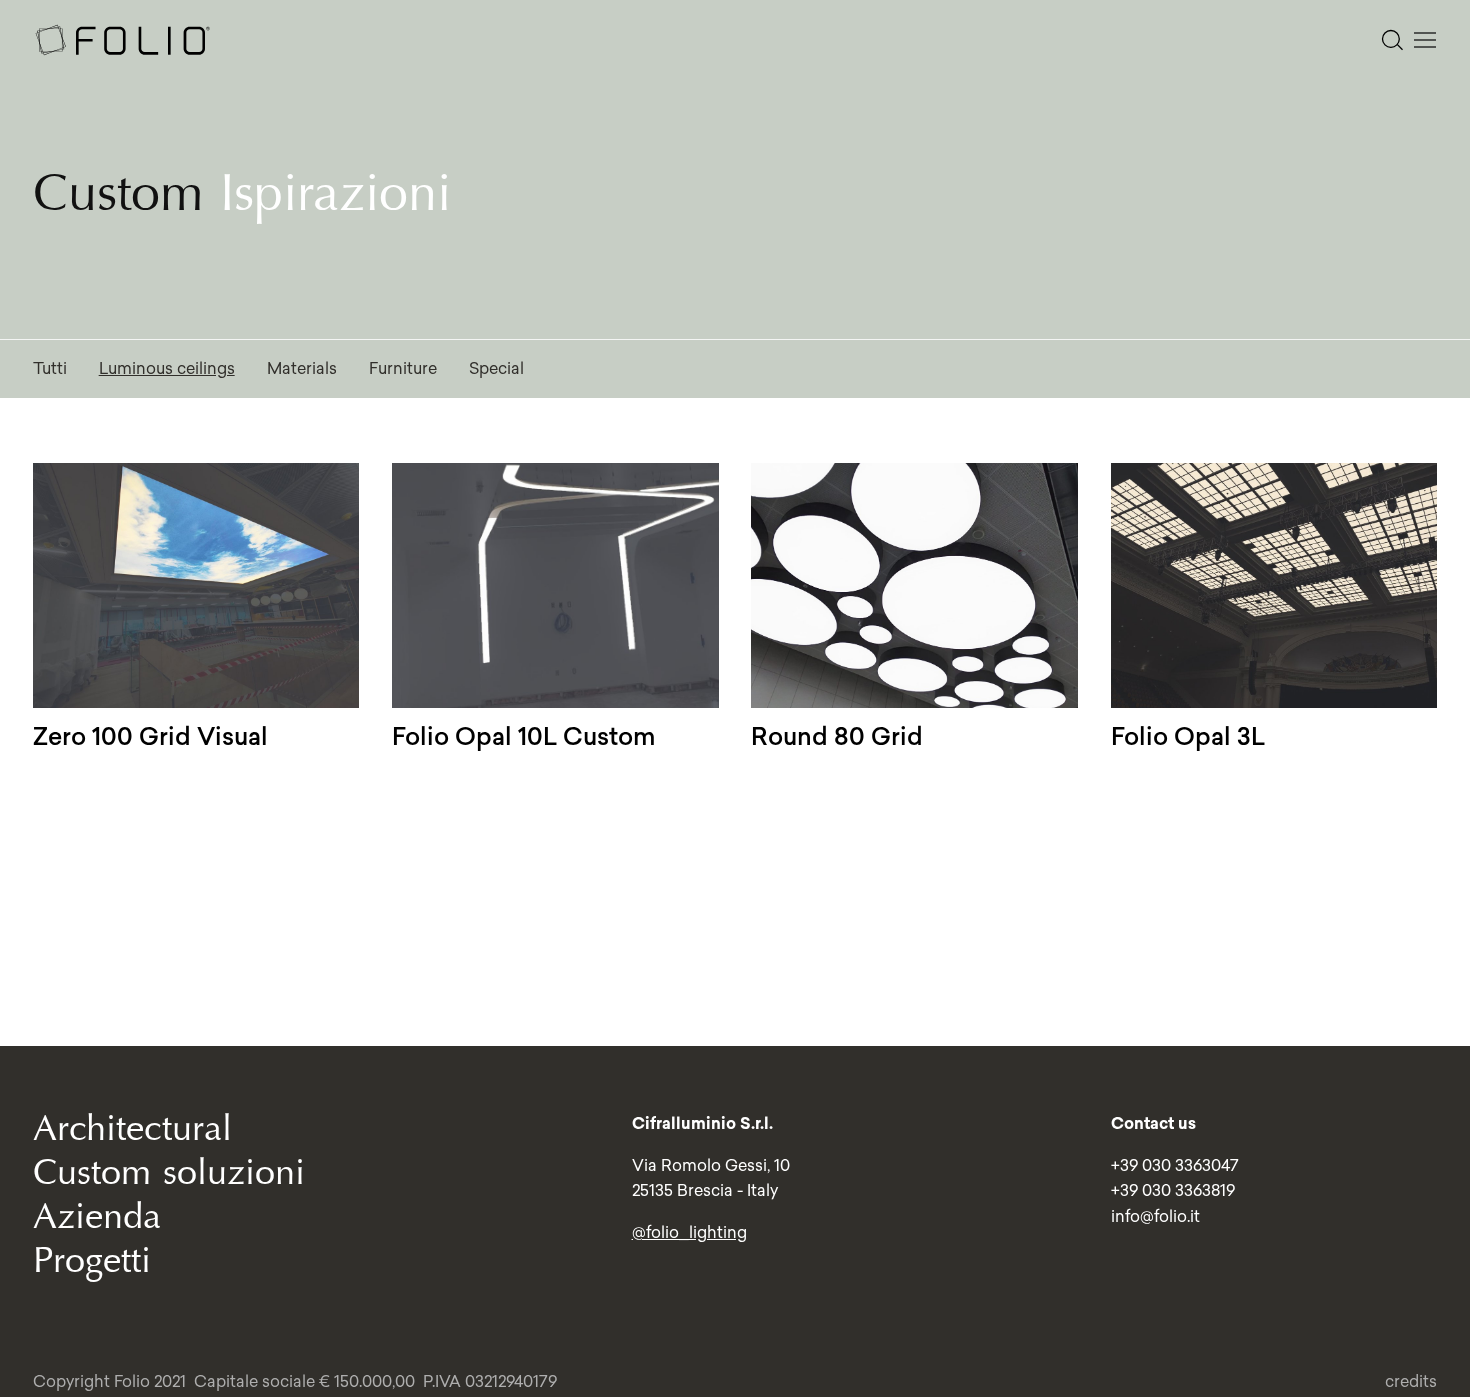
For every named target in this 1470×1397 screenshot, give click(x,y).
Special (496, 368)
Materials (302, 368)
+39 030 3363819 (1173, 1190)
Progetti (92, 1260)
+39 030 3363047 (1175, 1165)
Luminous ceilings (167, 368)
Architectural (132, 1128)
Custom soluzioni (169, 1172)
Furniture (403, 368)
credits (1411, 1381)
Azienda (97, 1216)
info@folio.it (1155, 1216)
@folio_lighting (689, 1232)
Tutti (50, 368)
